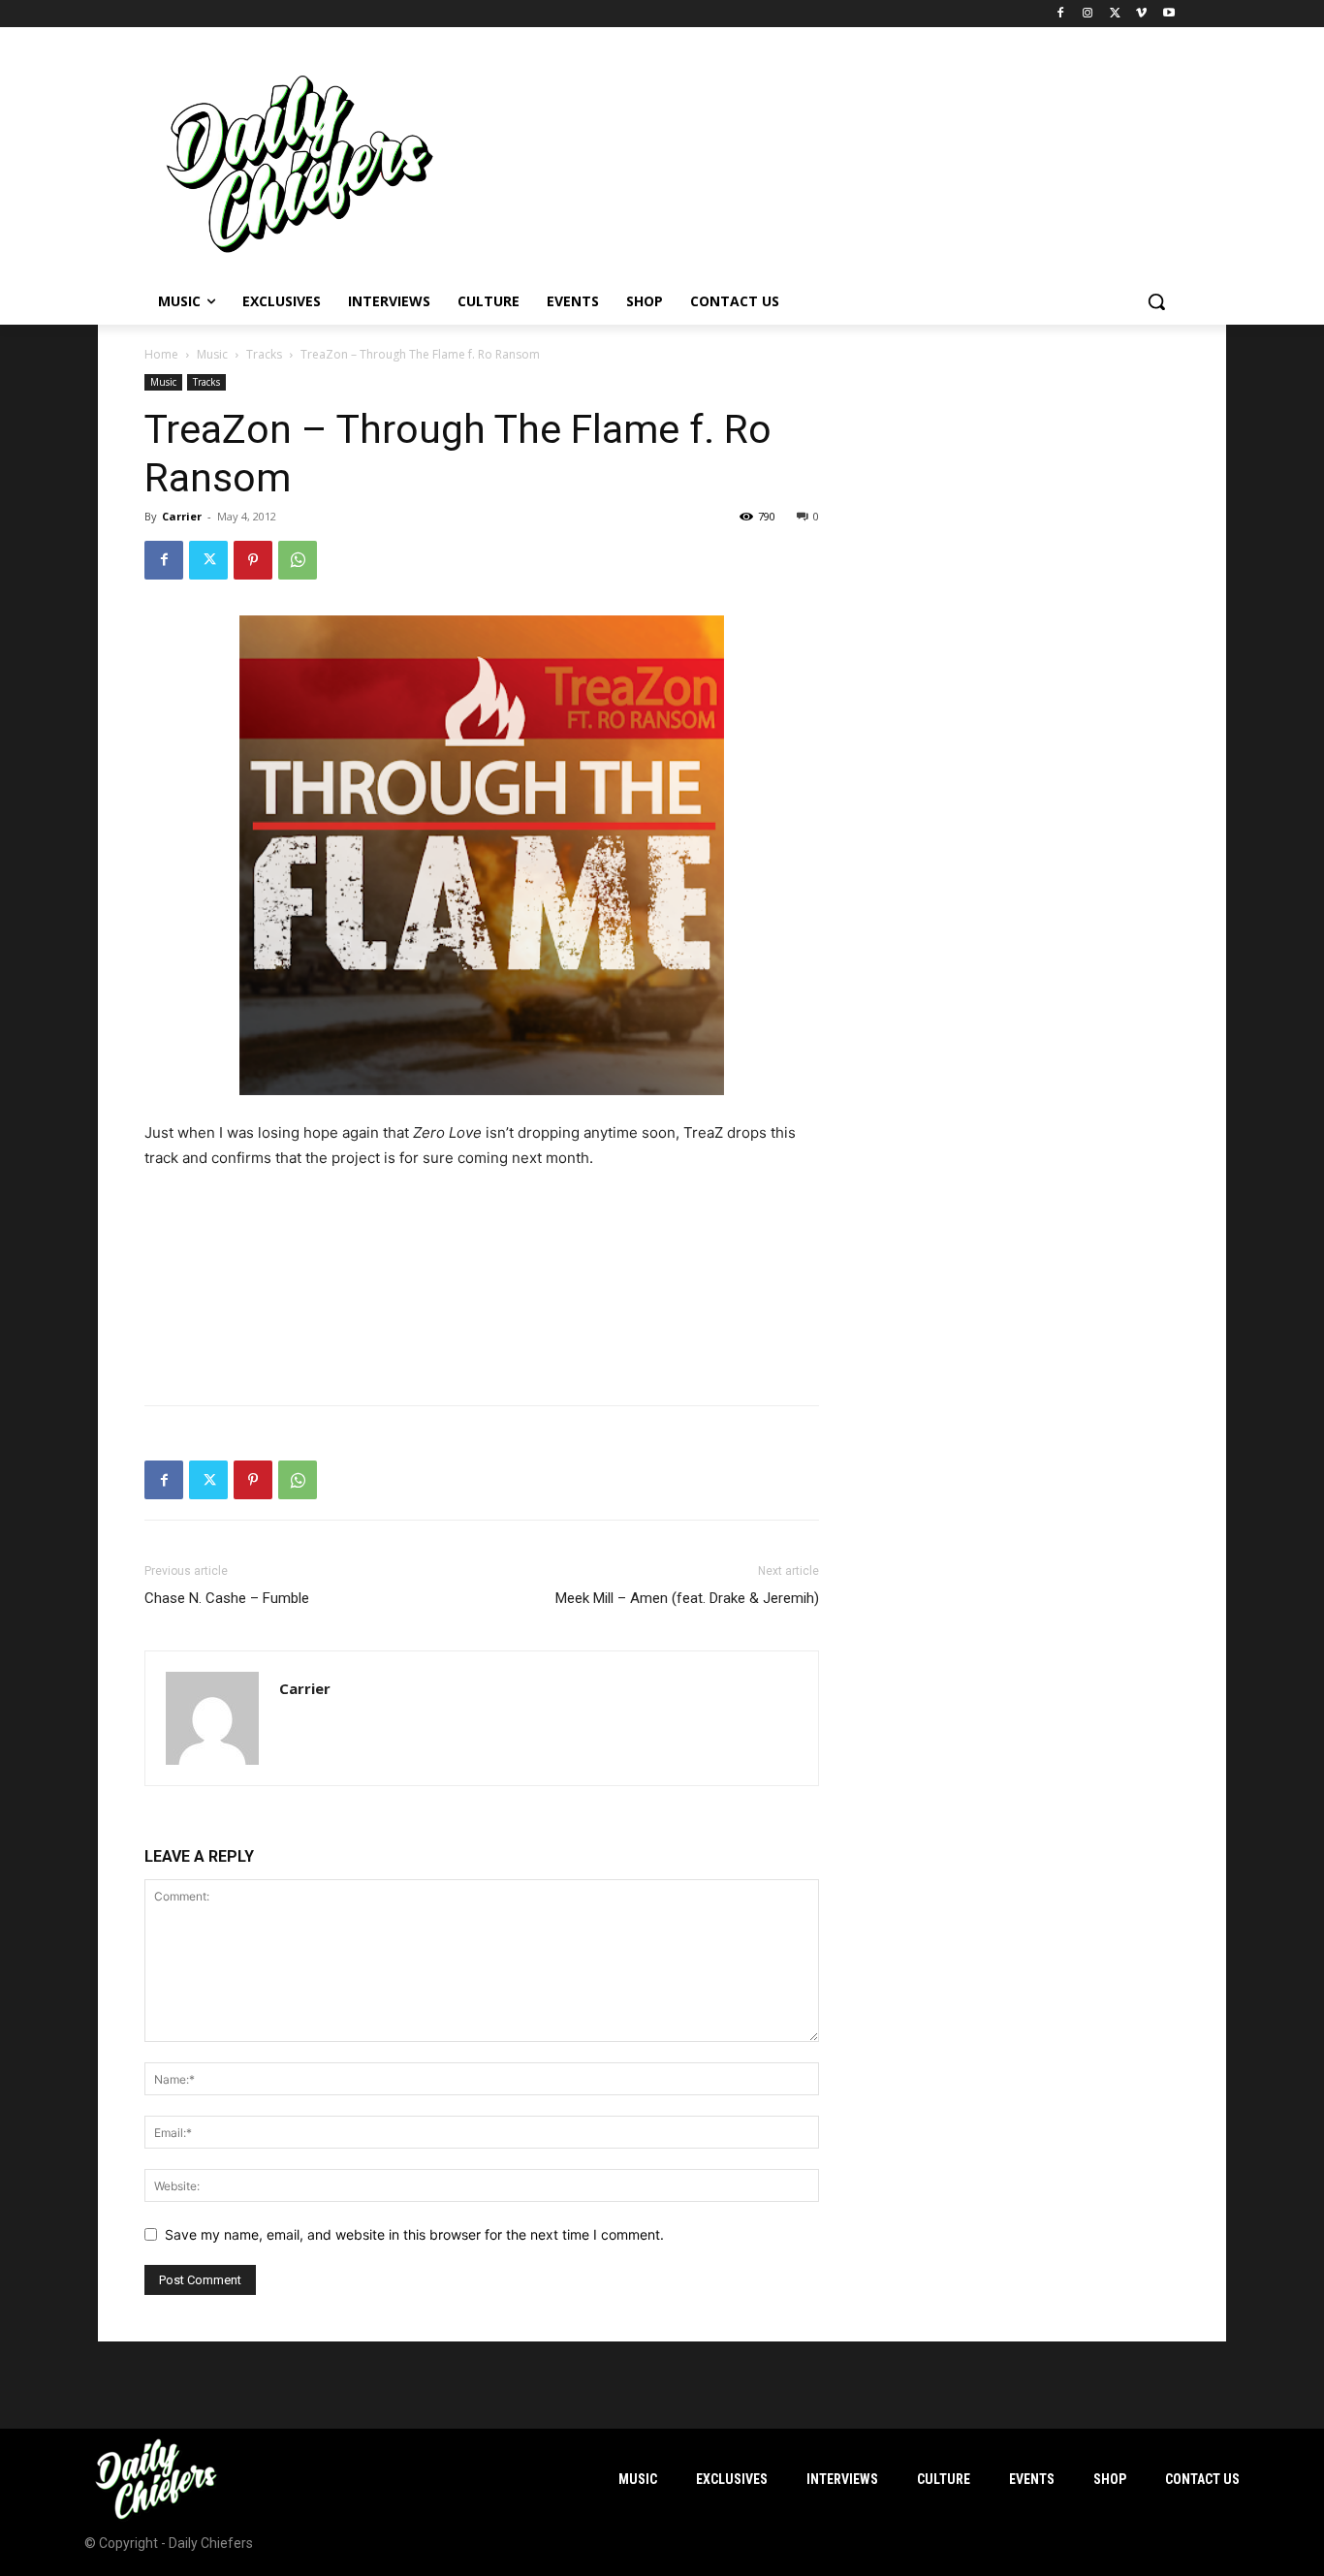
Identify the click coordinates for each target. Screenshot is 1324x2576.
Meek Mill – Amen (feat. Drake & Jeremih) (687, 1598)
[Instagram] (1088, 14)
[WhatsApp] (298, 560)
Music (212, 354)
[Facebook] (1061, 14)
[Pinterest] (253, 560)
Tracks (264, 354)
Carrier (182, 516)
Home (161, 354)
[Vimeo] (1141, 14)
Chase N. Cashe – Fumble (227, 1598)
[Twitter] (1115, 14)
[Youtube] (1168, 14)
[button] (1156, 301)
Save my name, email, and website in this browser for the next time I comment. (414, 2234)
